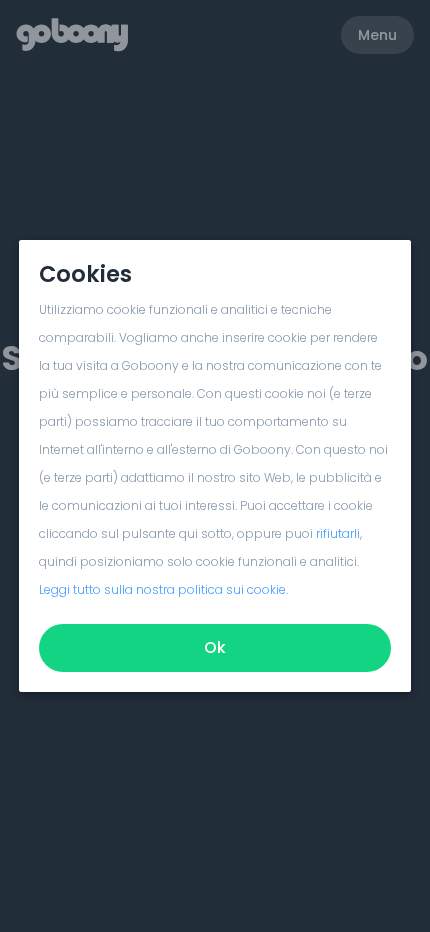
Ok (215, 647)
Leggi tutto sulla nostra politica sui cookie (162, 589)
